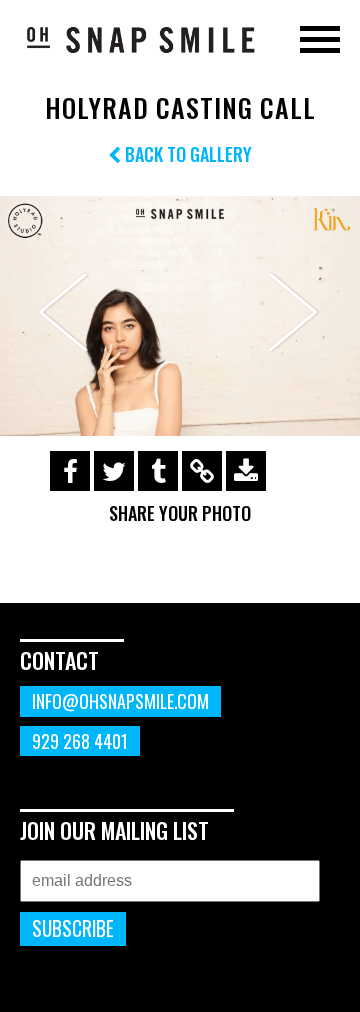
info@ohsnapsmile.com (120, 701)
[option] (180, 316)
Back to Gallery (186, 154)
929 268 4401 (80, 741)
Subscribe (73, 928)
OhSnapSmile (140, 39)
